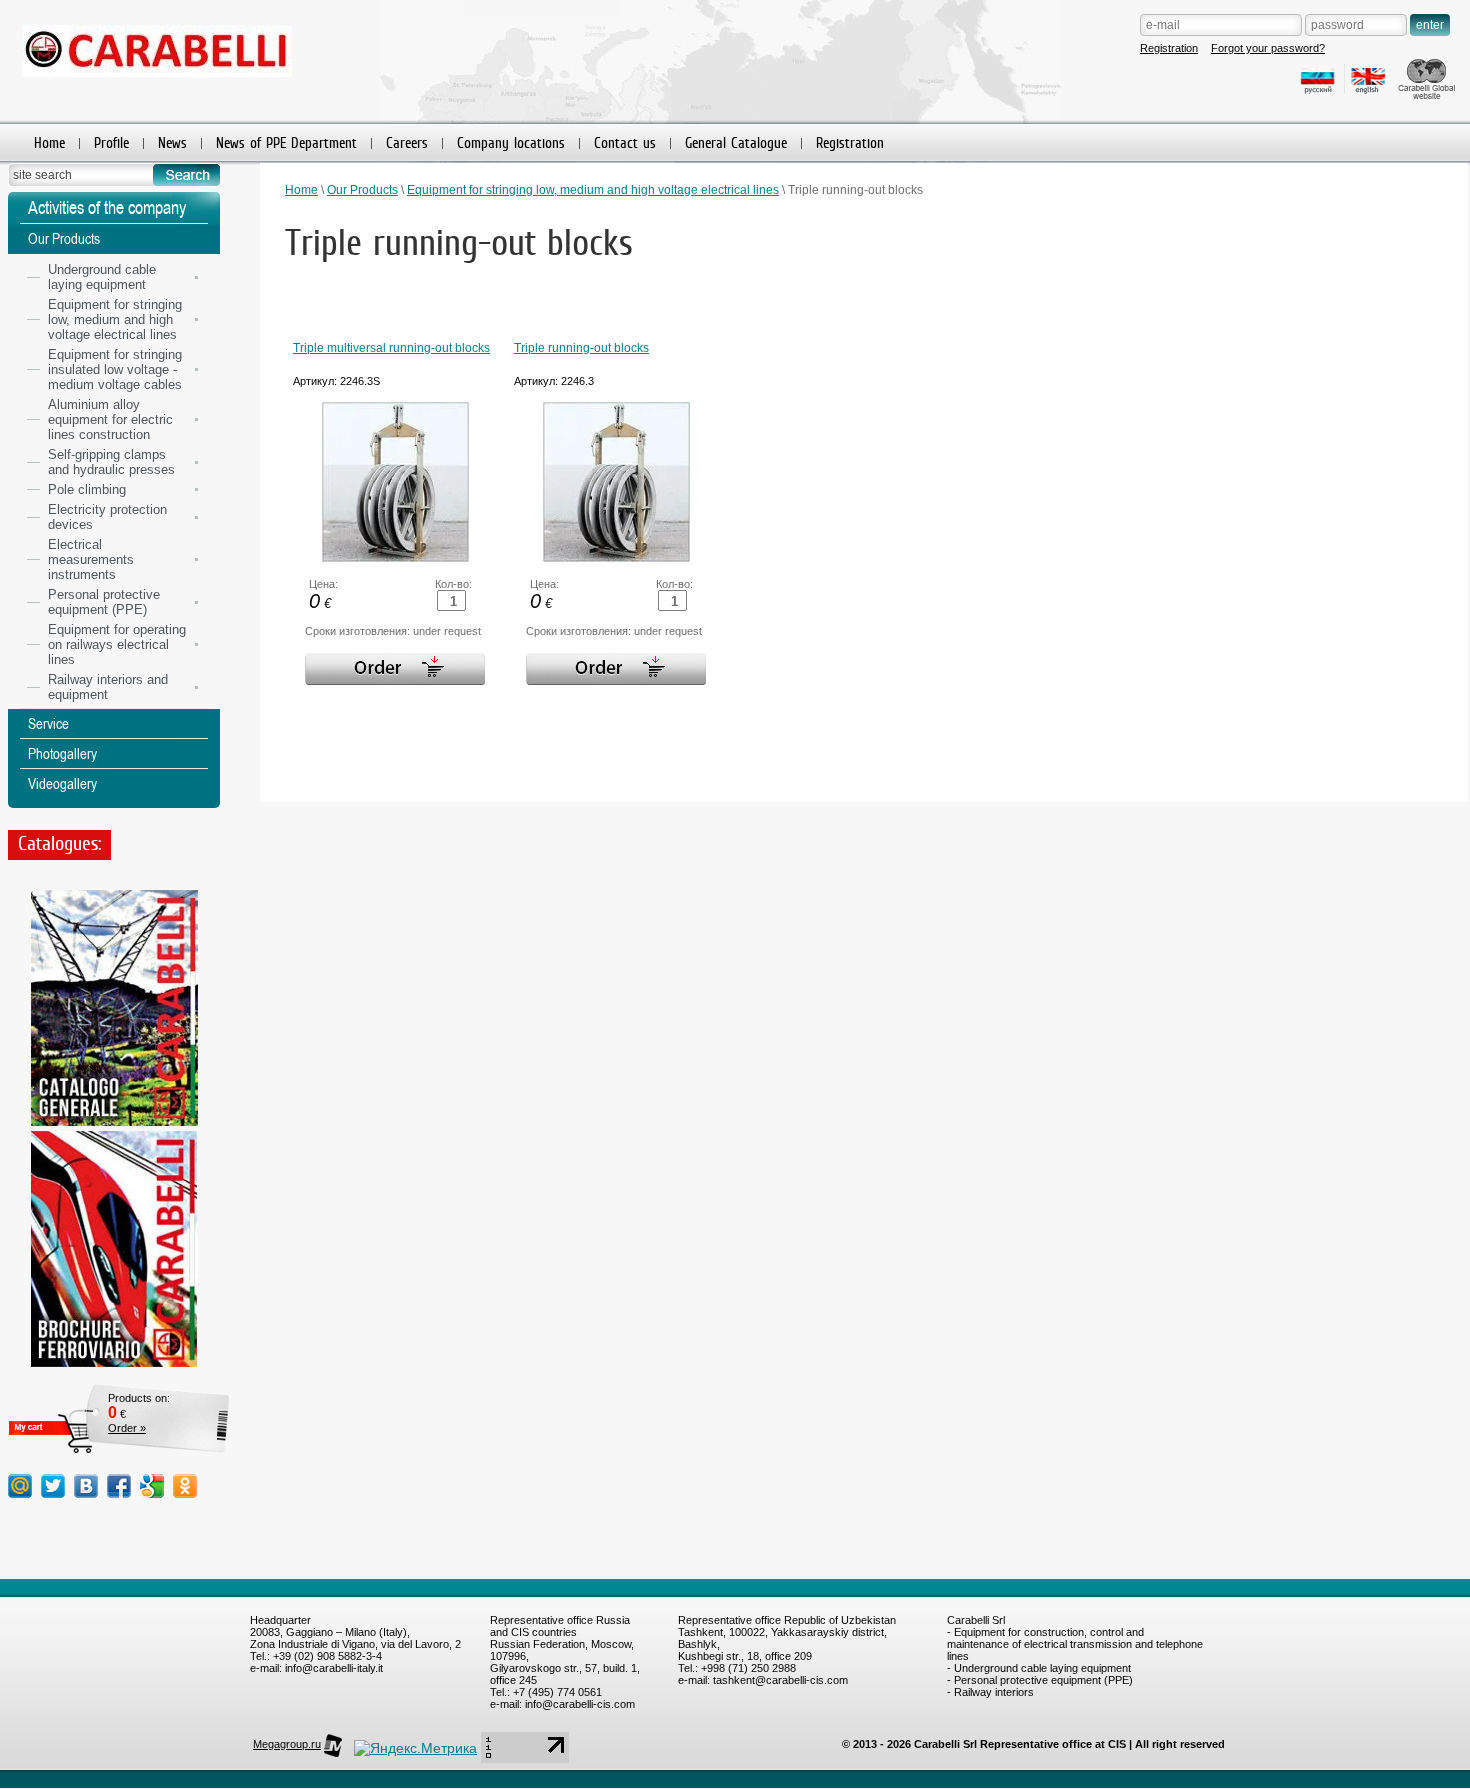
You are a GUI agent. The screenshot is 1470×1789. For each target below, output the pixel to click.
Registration (1169, 48)
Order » (127, 1428)
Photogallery (62, 753)
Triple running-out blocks (581, 348)
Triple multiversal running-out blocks (391, 348)
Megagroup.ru (287, 1744)
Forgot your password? (1268, 48)
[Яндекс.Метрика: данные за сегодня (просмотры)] (415, 1748)
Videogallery (62, 783)
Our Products (362, 190)
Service (48, 723)
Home (301, 190)
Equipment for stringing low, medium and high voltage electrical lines (593, 190)
